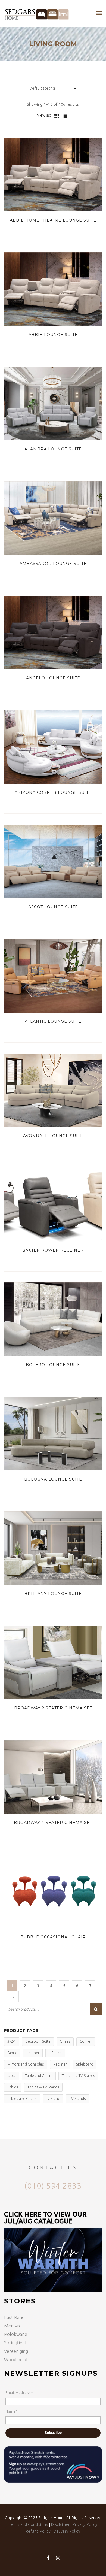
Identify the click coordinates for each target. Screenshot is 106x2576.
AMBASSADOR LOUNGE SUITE (53, 564)
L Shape (55, 2053)
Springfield (15, 2343)
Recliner (60, 2064)
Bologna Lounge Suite (53, 1479)
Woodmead (16, 2359)
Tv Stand (53, 2099)
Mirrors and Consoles (26, 2064)
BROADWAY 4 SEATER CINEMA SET (53, 1823)
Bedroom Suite (38, 2041)
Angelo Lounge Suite (53, 678)
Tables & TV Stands (43, 2087)
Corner (86, 2041)
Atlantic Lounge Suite (53, 1021)
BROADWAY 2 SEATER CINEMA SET (53, 1708)
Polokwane (16, 2334)
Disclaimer (60, 2524)
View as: (44, 115)
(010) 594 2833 (53, 2186)
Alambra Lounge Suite (53, 449)
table (12, 2076)
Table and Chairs (39, 2076)
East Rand (14, 2317)
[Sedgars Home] (37, 13)
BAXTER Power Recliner (53, 1250)
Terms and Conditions (28, 2524)
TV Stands (78, 2099)
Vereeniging (16, 2351)
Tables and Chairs (22, 2099)
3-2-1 (12, 2041)
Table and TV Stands (78, 2076)
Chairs (65, 2041)
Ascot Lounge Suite (53, 907)
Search (96, 2009)
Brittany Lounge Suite (53, 1594)
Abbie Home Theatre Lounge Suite (53, 220)
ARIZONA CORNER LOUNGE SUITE (53, 792)
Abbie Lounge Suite (53, 335)
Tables (13, 2087)
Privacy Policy (85, 2524)
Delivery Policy (67, 2531)
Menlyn (12, 2326)
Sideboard (85, 2064)
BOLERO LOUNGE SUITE (53, 1365)
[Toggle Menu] (99, 13)
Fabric (12, 2053)
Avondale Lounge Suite (53, 1136)
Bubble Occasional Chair (53, 1937)
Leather (33, 2053)
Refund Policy (38, 2531)
